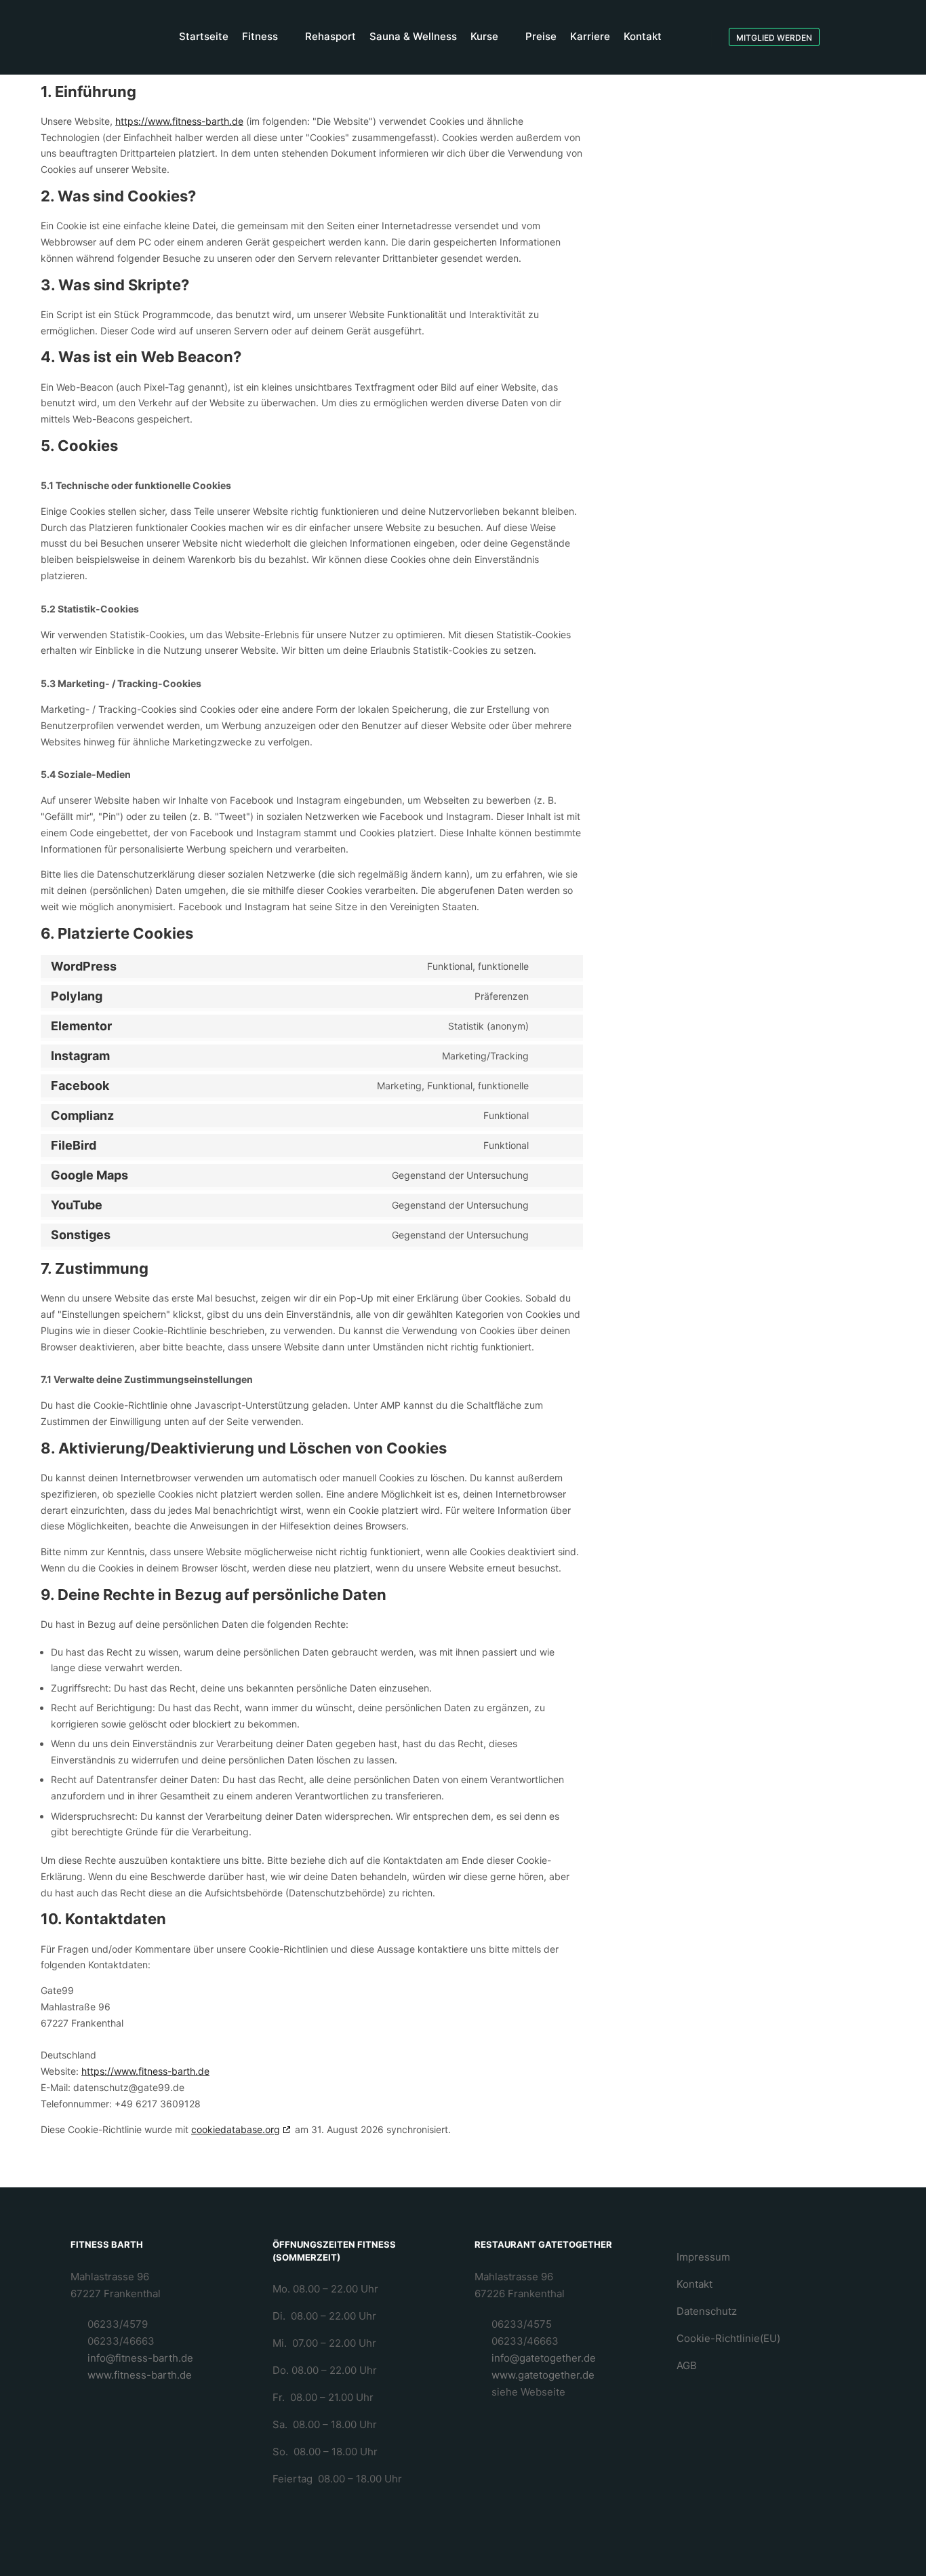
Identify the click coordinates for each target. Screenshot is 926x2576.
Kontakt (694, 2284)
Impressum (703, 2257)
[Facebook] (849, 37)
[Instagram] (870, 37)
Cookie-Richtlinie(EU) (728, 2338)
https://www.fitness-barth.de (179, 121)
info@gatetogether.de (544, 2358)
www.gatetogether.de (543, 2375)
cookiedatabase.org (236, 2129)
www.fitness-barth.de (140, 2375)
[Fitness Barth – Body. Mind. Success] (78, 37)
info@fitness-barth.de (140, 2358)
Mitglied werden (774, 38)
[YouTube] (890, 37)
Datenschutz (707, 2311)
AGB (687, 2365)
